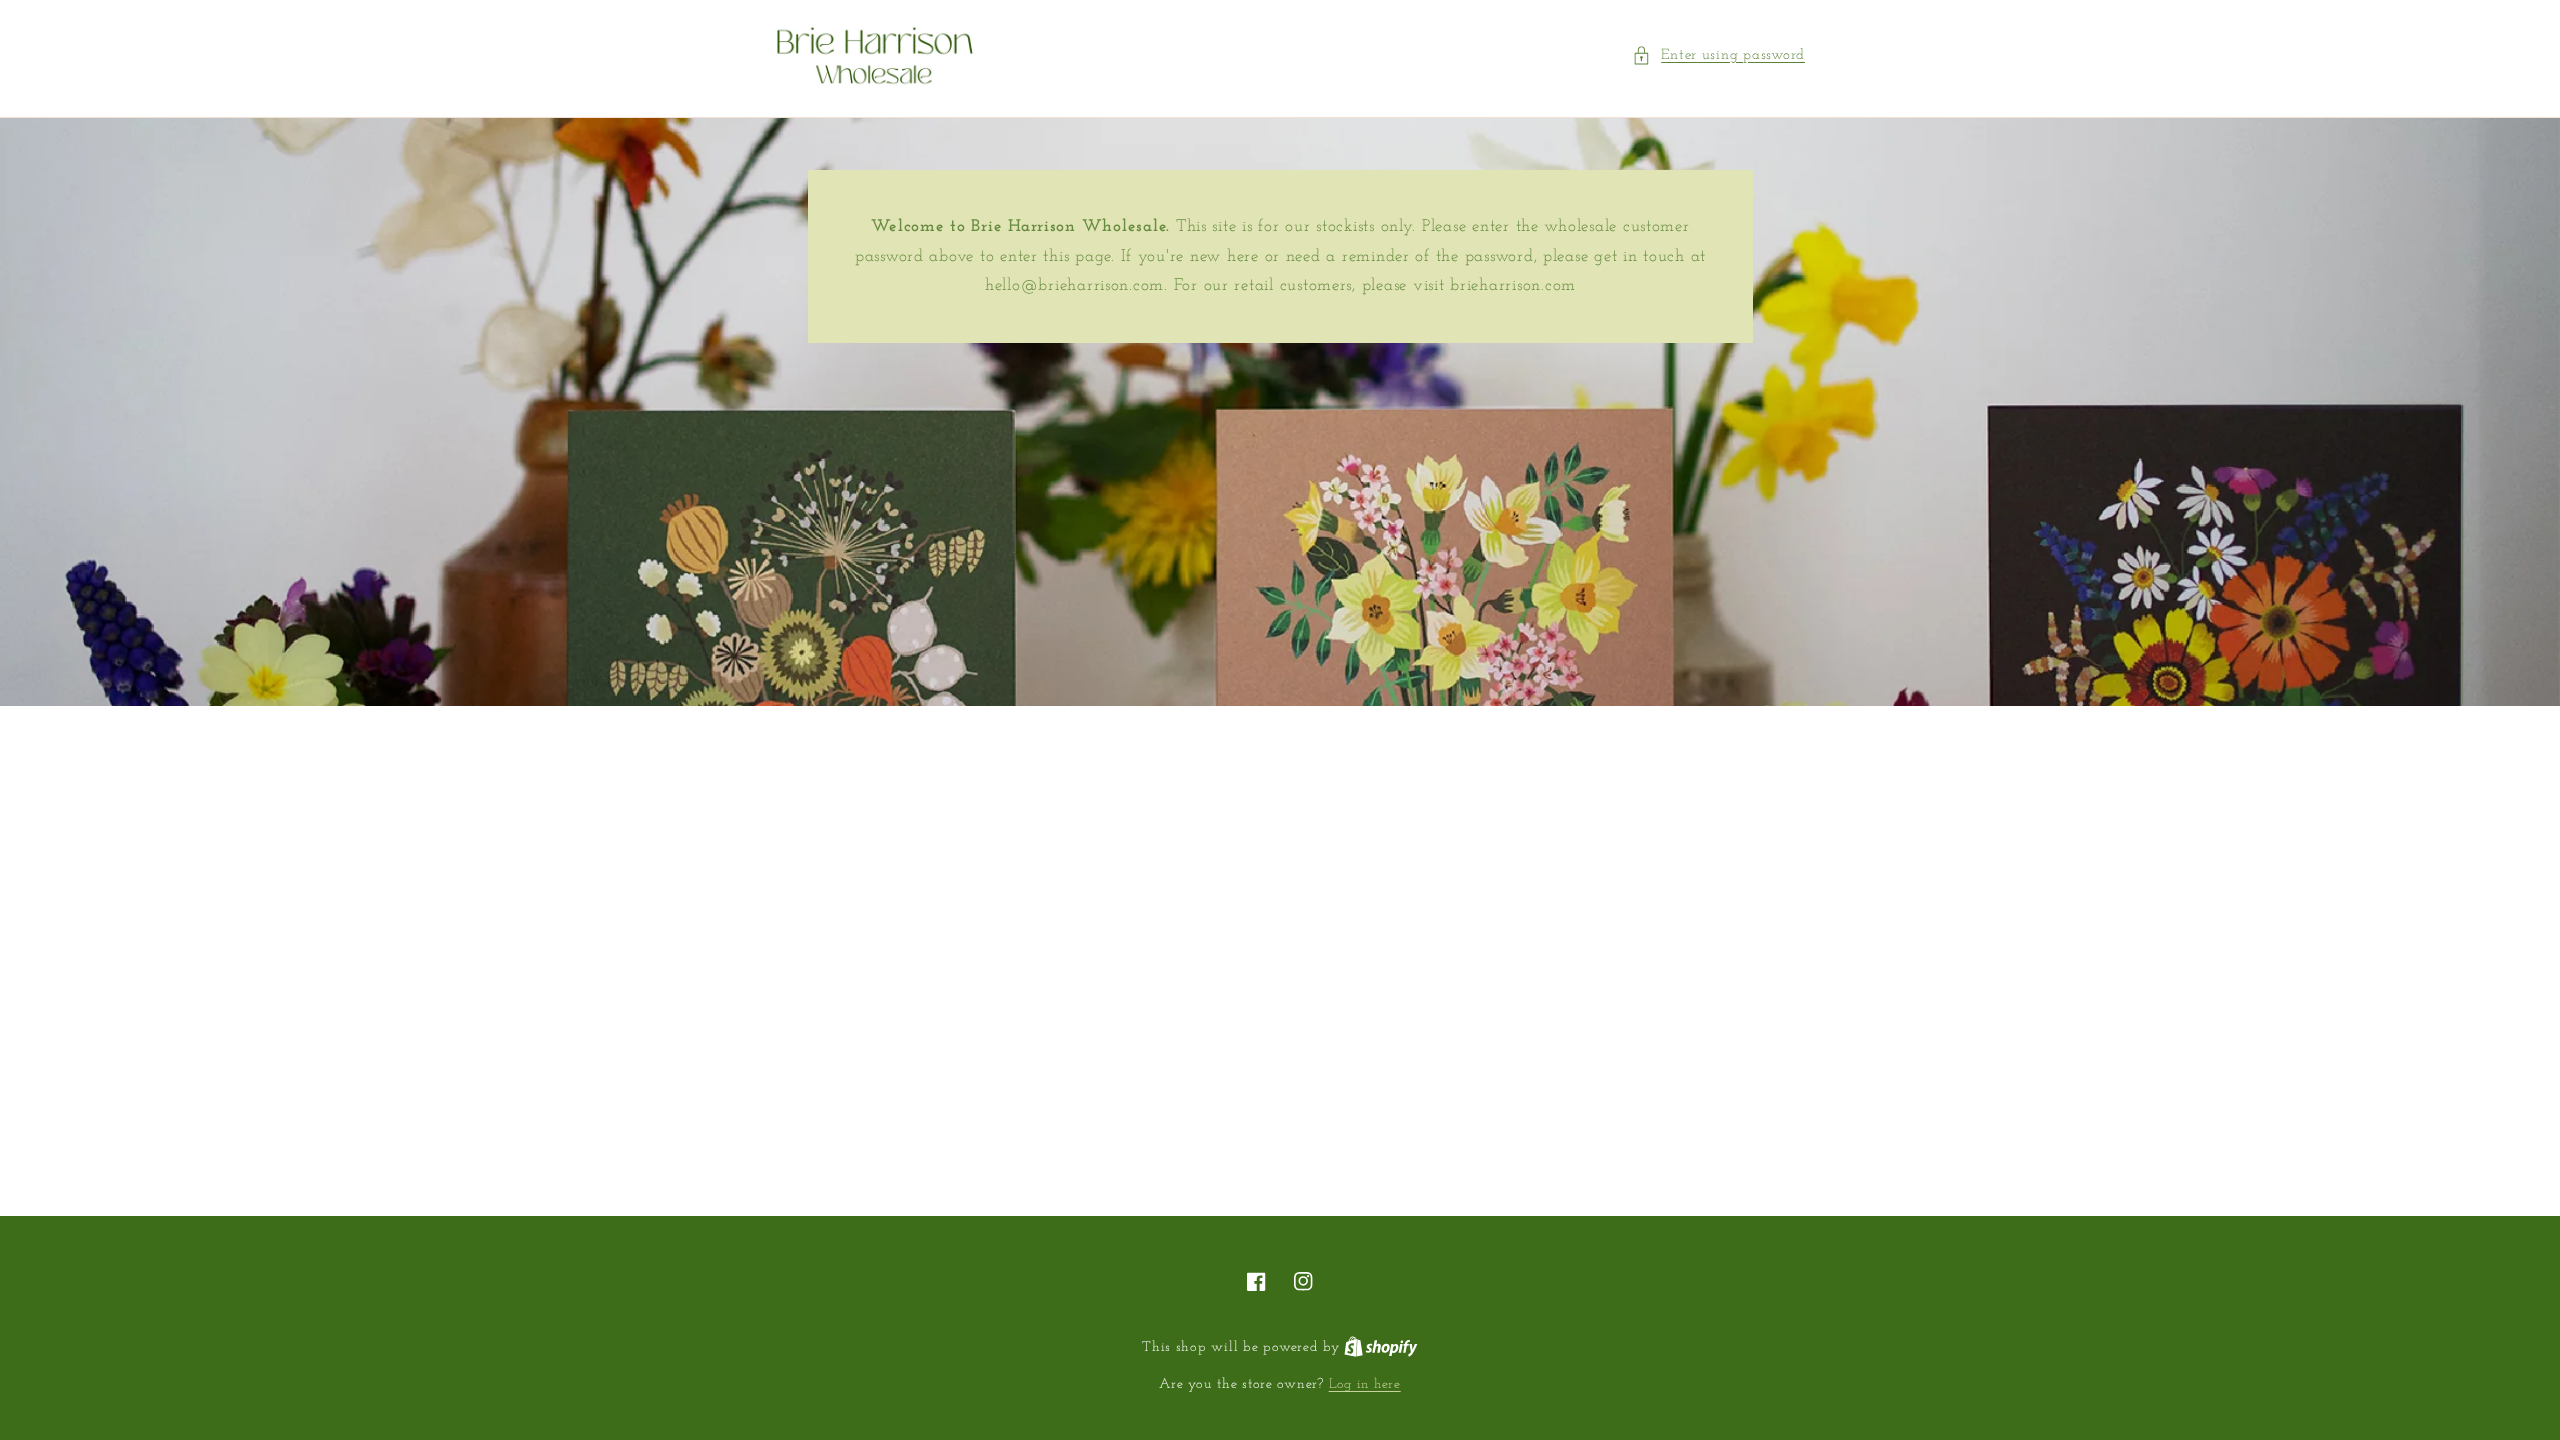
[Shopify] (1381, 1347)
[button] (1718, 56)
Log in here (1365, 1384)
